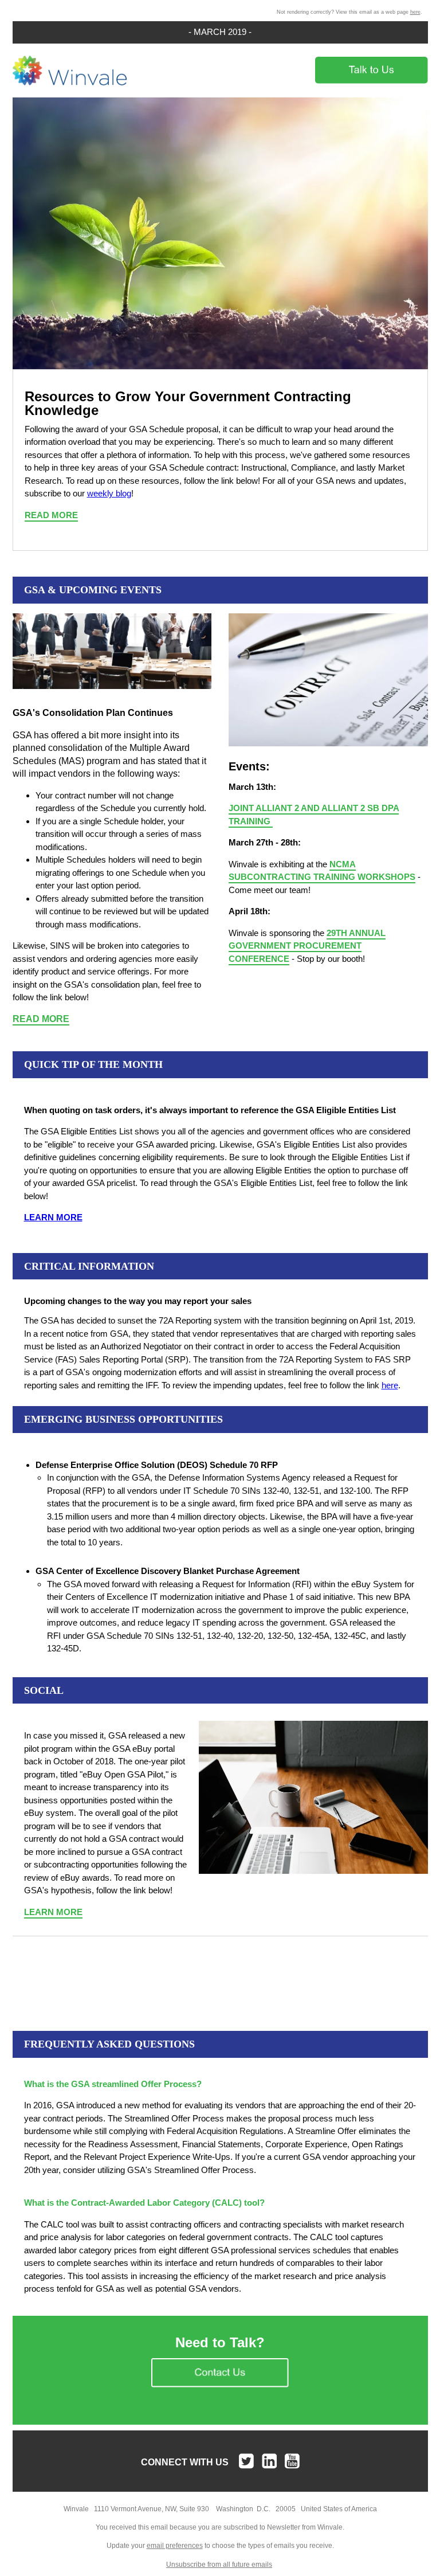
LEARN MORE (53, 1217)
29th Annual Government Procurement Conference (307, 946)
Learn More (53, 1912)
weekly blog (109, 493)
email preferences (175, 2546)
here (415, 12)
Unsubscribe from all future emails (219, 2565)
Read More (51, 515)
